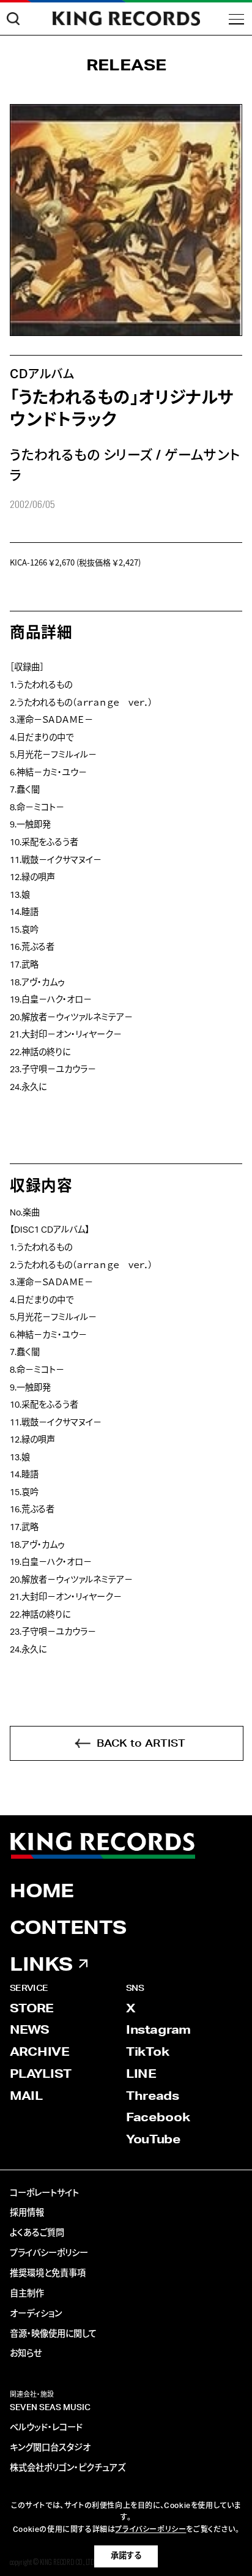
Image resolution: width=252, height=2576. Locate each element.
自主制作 (27, 2294)
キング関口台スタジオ (50, 2448)
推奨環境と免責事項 (48, 2274)
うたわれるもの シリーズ (81, 455)
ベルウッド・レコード (46, 2428)
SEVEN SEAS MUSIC (50, 2408)
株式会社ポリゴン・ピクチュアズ (68, 2468)
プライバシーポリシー (49, 2253)
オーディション (36, 2314)
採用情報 (27, 2213)
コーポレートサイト (44, 2193)
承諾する (126, 2556)
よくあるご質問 (37, 2233)
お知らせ (26, 2354)
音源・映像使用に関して (53, 2334)
